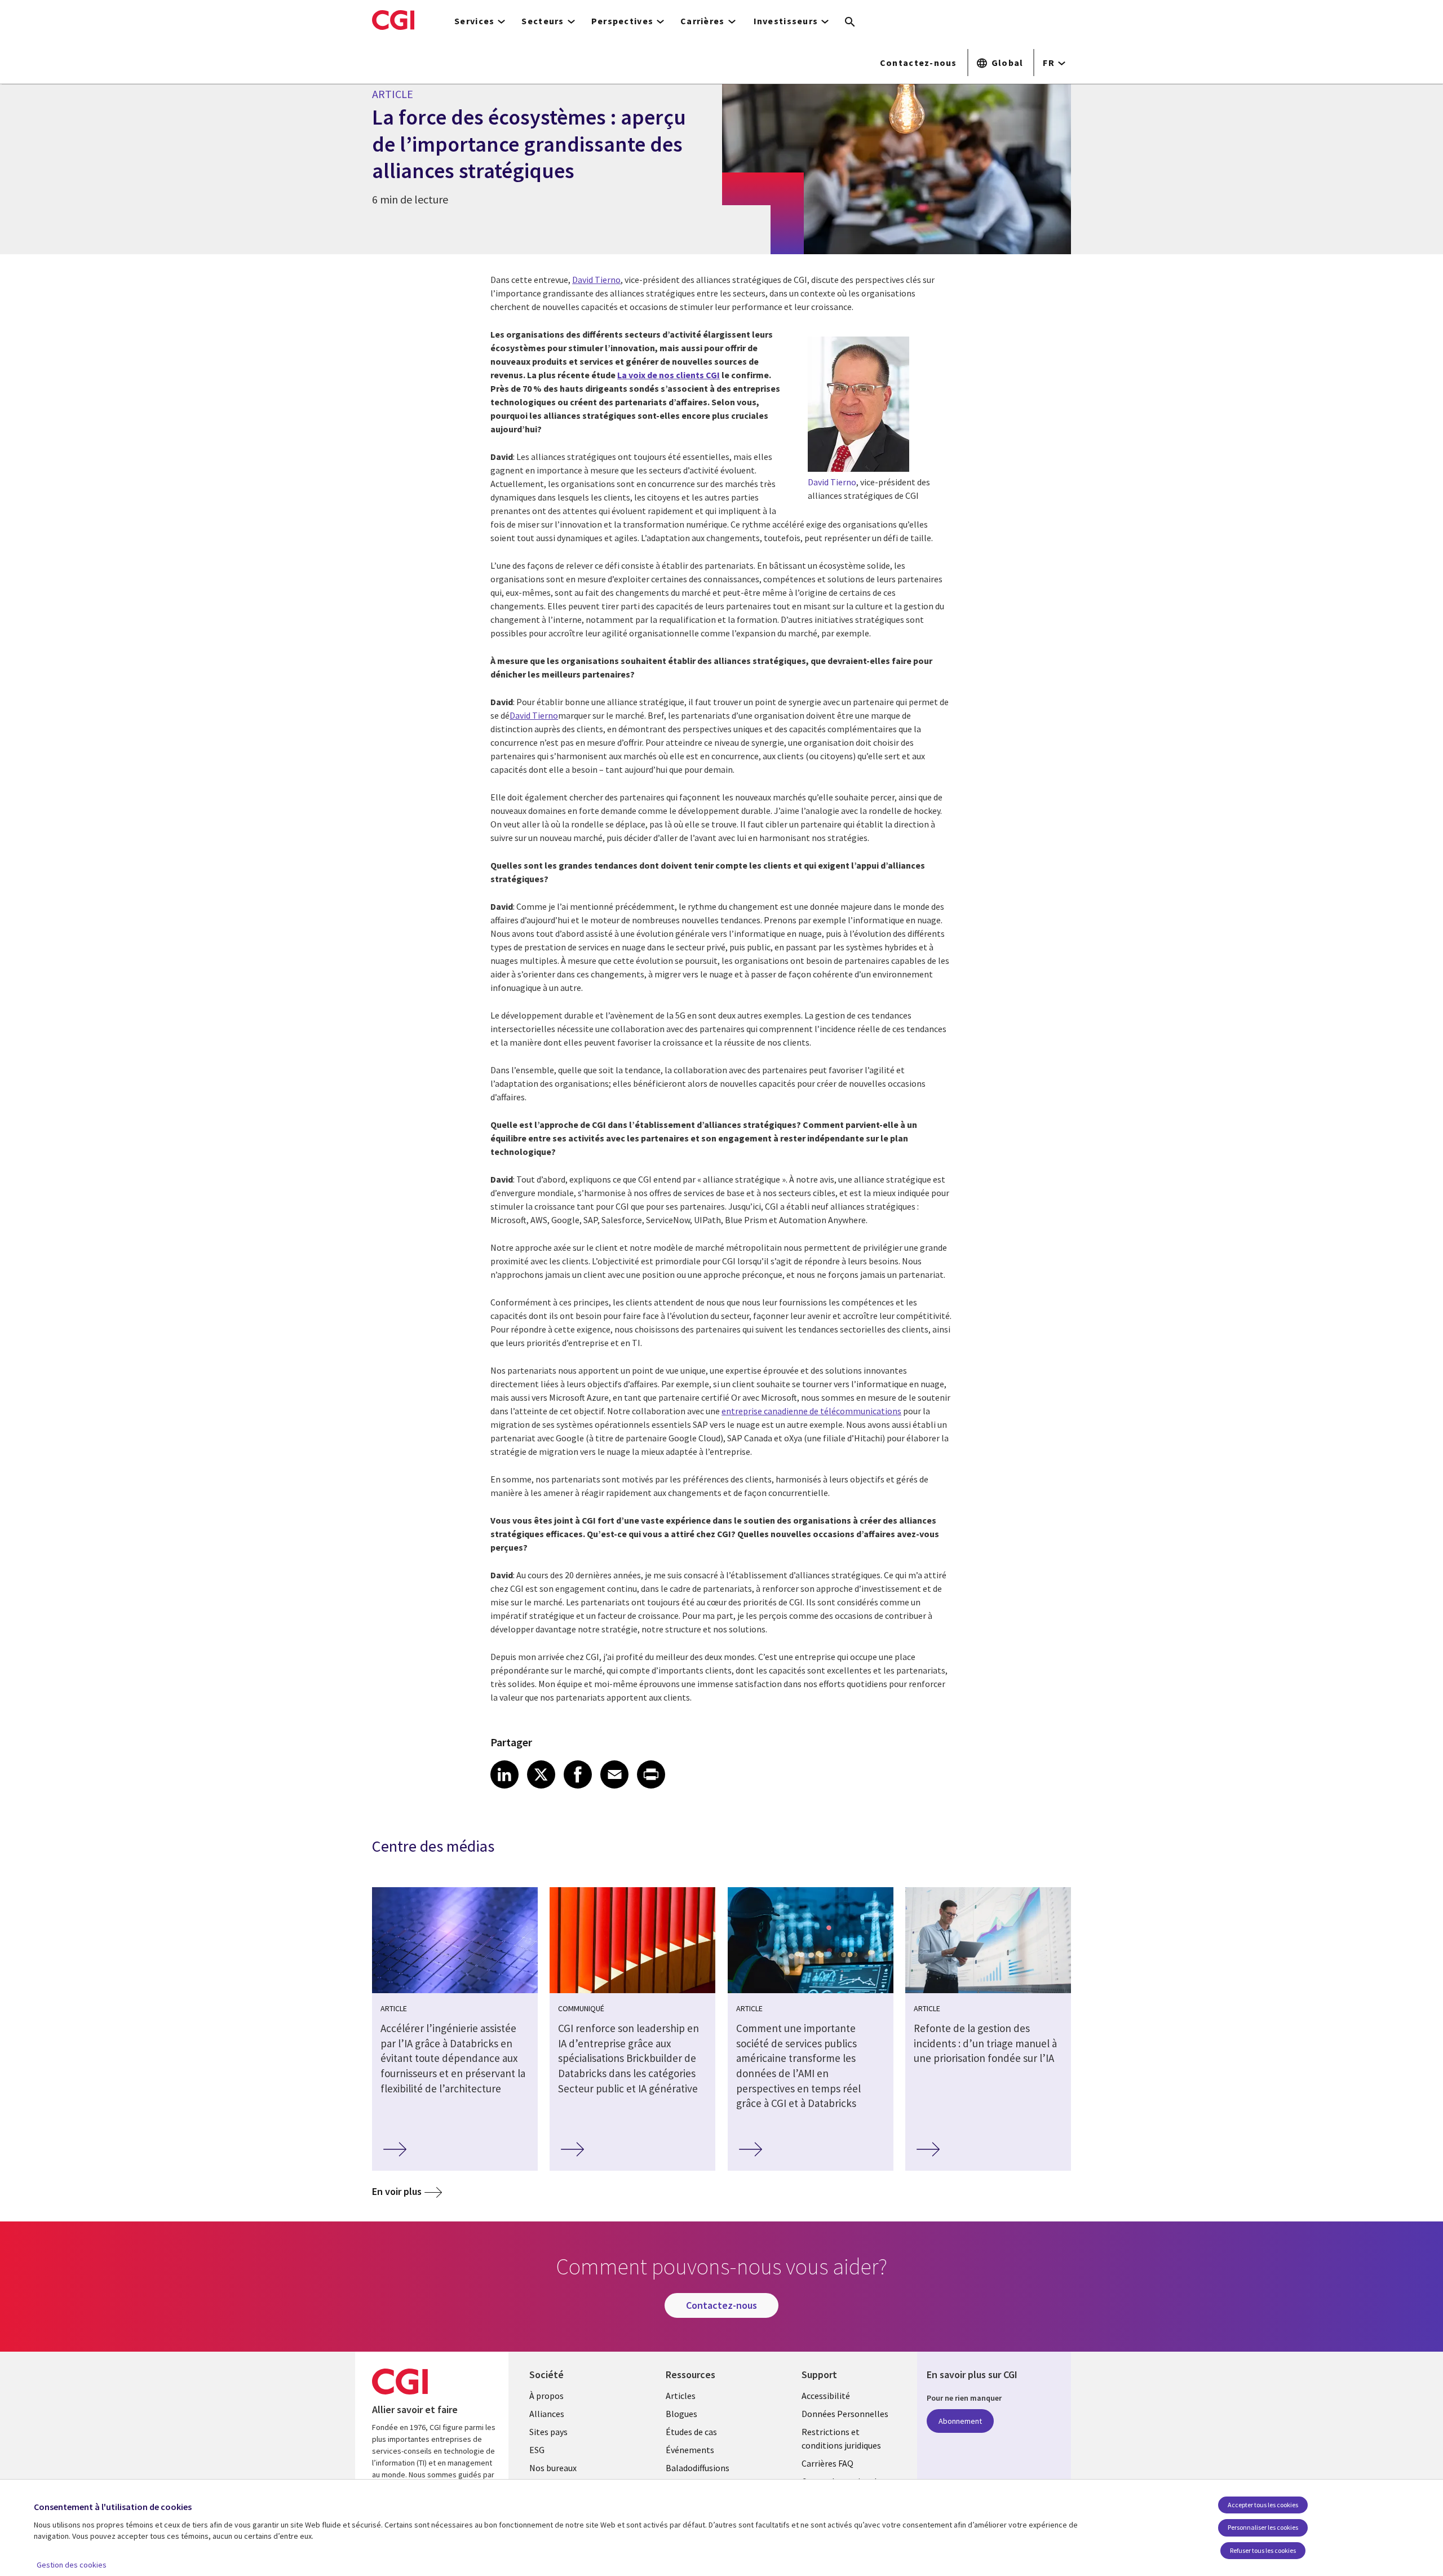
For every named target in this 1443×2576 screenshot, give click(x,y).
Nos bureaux (553, 2468)
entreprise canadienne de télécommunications (811, 1411)
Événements (690, 2450)
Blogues (681, 2414)
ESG (537, 2450)
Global (1008, 63)
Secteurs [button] (543, 21)
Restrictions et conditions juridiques (841, 2438)
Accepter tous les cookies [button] (1263, 2505)
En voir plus (397, 2191)
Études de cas (691, 2432)
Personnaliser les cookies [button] (1263, 2527)
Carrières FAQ (827, 2463)
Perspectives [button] (622, 21)
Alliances (547, 2414)
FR (1049, 63)
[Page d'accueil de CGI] (393, 20)
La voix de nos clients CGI (669, 375)
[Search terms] (850, 23)
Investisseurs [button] (786, 21)
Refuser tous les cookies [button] (1263, 2550)
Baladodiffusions (698, 2468)
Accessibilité (826, 2396)
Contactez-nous (919, 63)
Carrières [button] (703, 21)
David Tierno (596, 280)
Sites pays (548, 2432)
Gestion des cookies (72, 2565)
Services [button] (474, 21)
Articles (681, 2396)
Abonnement (960, 2421)
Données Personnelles (845, 2414)
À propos (546, 2396)
